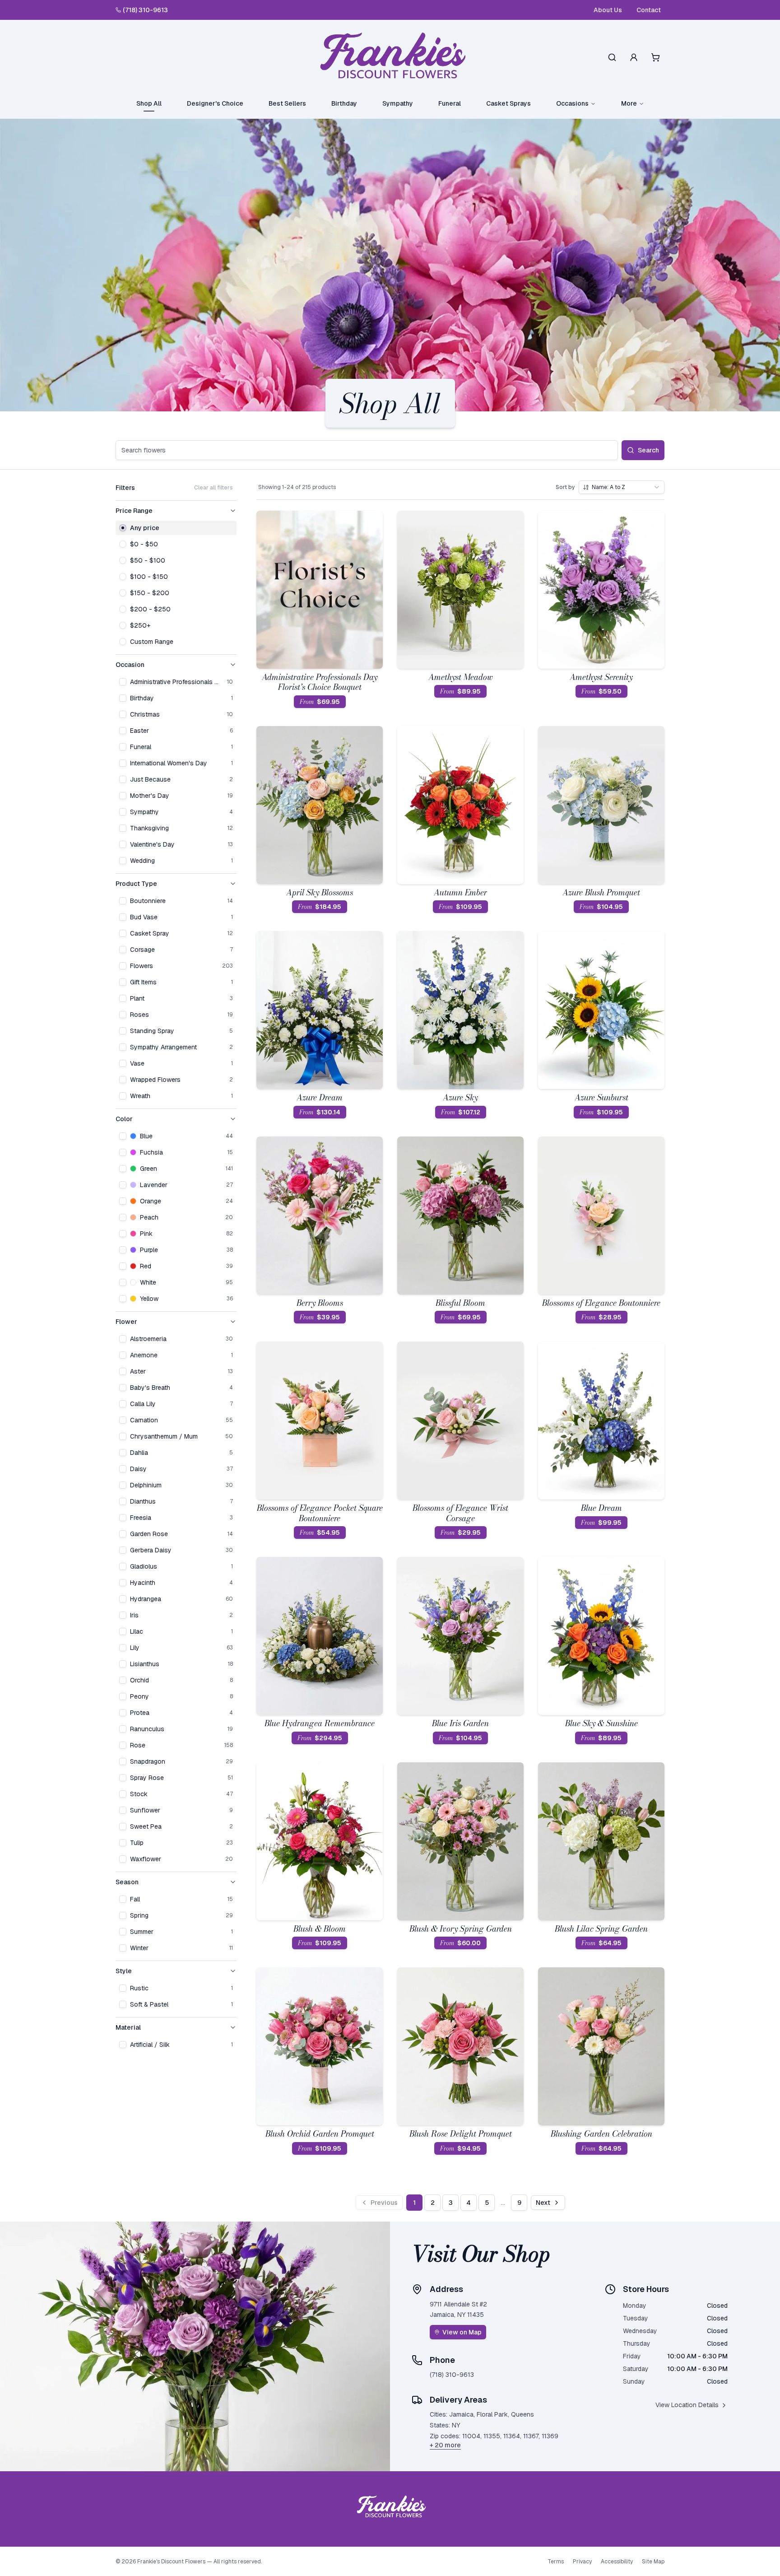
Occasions (572, 103)
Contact (649, 10)
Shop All (149, 103)
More (629, 103)
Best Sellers (287, 103)
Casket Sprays (508, 103)
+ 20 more (445, 2445)
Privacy (582, 2562)
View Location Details (687, 2405)
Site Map (653, 2562)
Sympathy (398, 103)
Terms (556, 2562)
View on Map (462, 2332)
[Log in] (634, 57)
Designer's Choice (215, 103)
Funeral (450, 103)
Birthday (344, 103)
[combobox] (622, 487)
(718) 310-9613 (145, 10)
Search (648, 450)
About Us (608, 10)
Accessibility (617, 2562)
